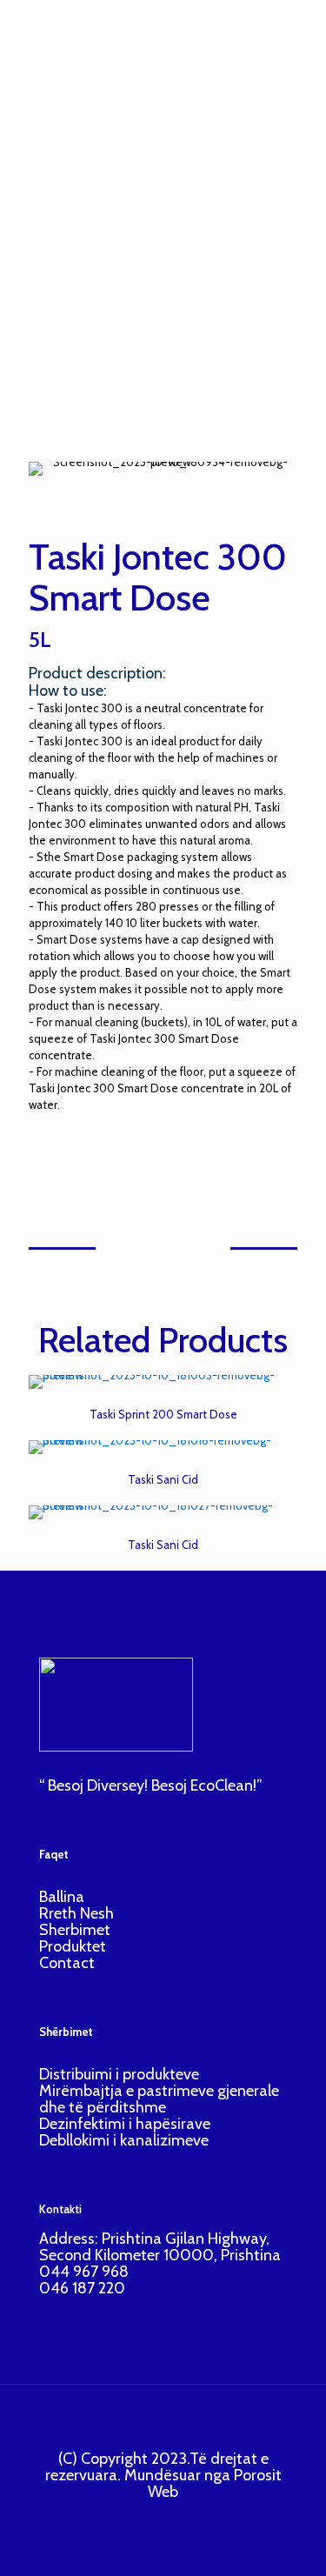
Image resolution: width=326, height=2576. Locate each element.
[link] (163, 1382)
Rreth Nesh (77, 1913)
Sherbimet (75, 1930)
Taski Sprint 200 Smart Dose (163, 1414)
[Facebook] (155, 2518)
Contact (67, 1963)
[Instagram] (179, 2518)
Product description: (97, 673)
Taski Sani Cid (163, 1479)
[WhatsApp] (132, 2518)
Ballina (62, 1897)
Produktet (73, 1946)
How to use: (68, 691)
